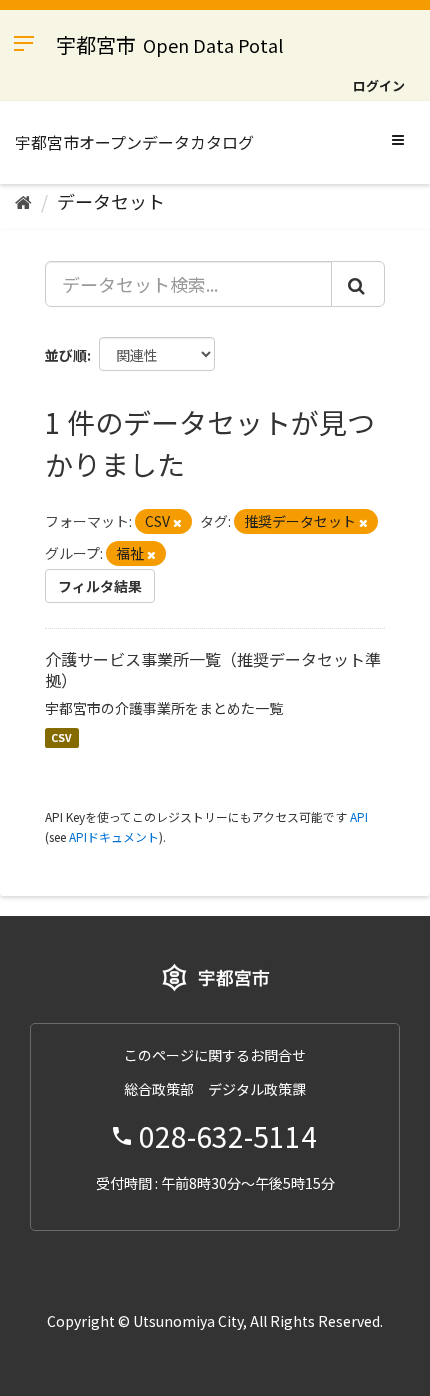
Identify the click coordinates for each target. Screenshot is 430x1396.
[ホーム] (23, 201)
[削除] (177, 522)
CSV (61, 737)
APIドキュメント (114, 836)
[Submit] (358, 284)
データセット (111, 201)
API (359, 816)
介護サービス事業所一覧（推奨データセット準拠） (213, 669)
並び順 (66, 355)
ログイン (379, 85)
